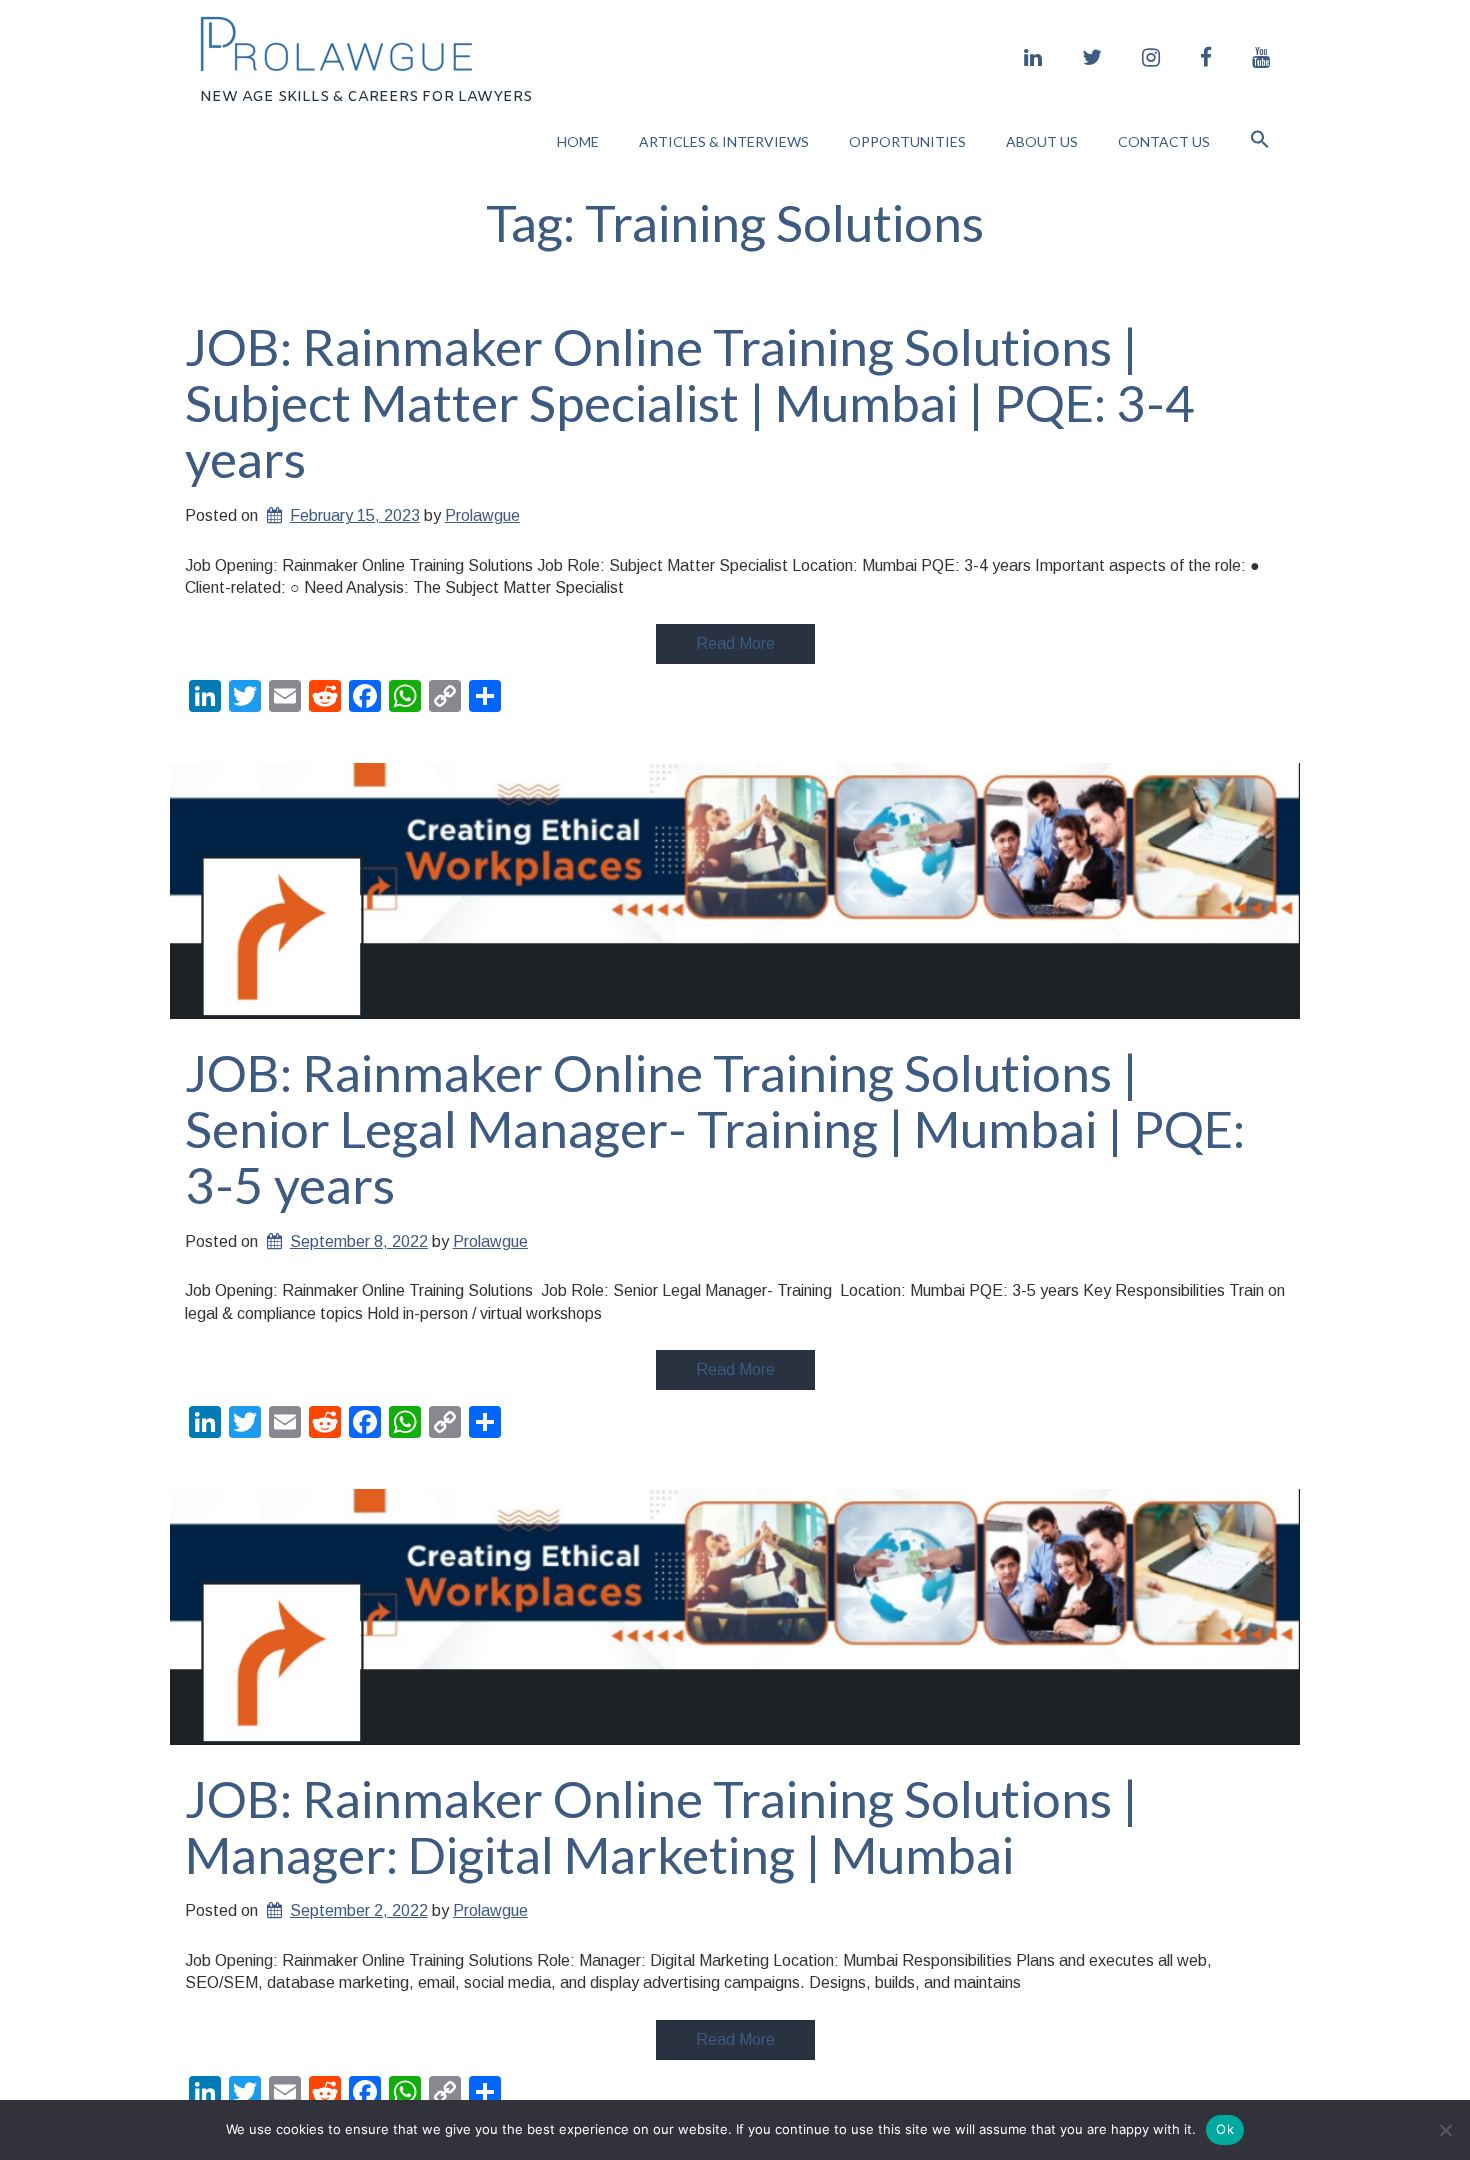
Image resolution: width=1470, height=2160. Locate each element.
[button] (1260, 141)
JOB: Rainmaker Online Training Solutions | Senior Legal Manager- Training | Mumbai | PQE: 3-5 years (715, 1128)
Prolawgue (482, 515)
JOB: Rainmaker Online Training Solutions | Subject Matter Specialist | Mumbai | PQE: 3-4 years (690, 402)
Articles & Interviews (724, 141)
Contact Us (1164, 141)
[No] (1445, 2130)
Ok (1225, 2129)
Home (578, 141)
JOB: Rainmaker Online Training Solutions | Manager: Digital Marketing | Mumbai (661, 1826)
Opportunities (907, 141)
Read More (735, 643)
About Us (1042, 141)
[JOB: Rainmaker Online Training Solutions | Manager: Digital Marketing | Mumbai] (735, 1617)
